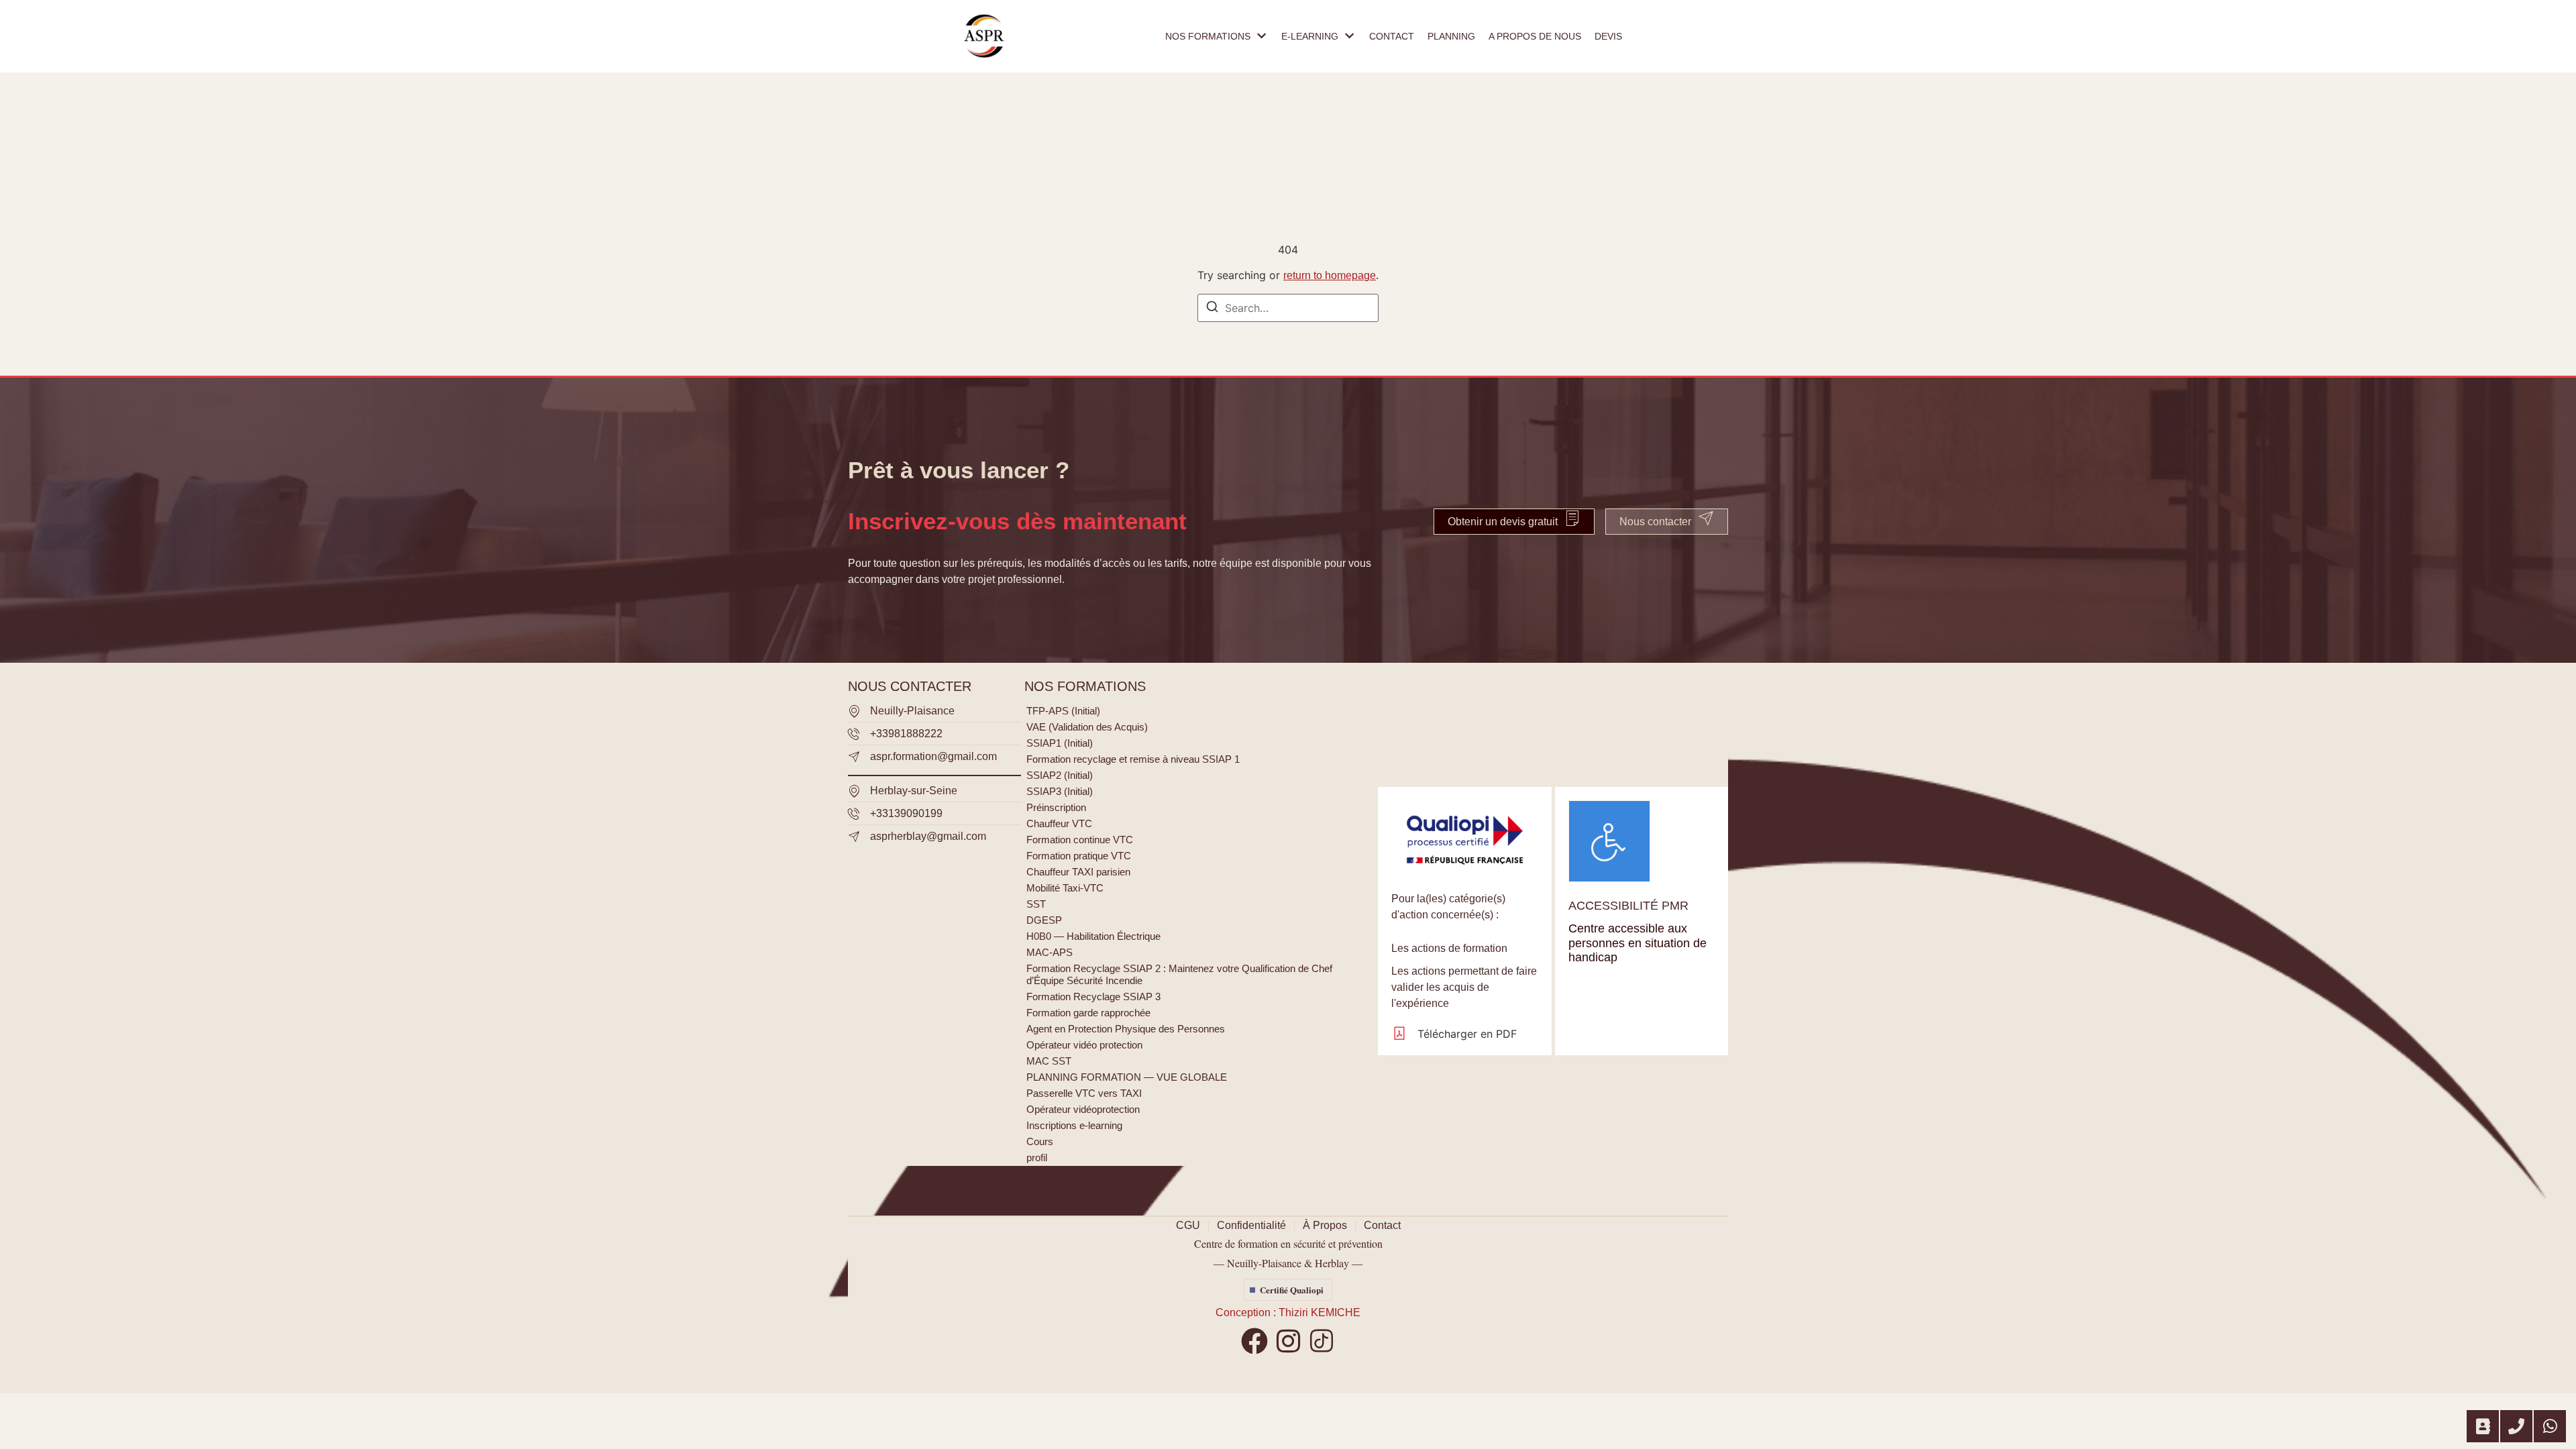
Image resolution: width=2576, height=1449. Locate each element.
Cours (1040, 1141)
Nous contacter (1655, 522)
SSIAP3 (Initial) (1060, 791)
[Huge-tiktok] (1322, 1341)
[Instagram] (1288, 1341)
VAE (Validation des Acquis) (1087, 727)
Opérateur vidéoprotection (1083, 1109)
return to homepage (1330, 275)
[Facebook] (1254, 1341)
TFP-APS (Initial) (1063, 711)
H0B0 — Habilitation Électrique (1093, 936)
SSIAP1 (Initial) (1060, 743)
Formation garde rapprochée (1088, 1013)
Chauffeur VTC (1059, 823)
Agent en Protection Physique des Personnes (1126, 1029)
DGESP (1044, 920)
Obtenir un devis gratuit (1503, 522)
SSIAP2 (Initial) (1060, 775)
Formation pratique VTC (1079, 856)
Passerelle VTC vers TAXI (1084, 1093)
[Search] (1212, 309)
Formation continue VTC (1080, 840)
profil (1037, 1158)
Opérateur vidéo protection (1084, 1045)
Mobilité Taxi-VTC (1065, 888)
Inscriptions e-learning (1074, 1125)
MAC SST (1049, 1061)
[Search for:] (1288, 308)
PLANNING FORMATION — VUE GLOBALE (1127, 1077)
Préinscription (1056, 807)
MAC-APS (1050, 952)
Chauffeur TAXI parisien (1078, 872)
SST (1036, 904)
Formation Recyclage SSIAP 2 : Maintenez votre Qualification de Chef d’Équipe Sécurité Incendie (1179, 974)
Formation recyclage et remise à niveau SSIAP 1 (1133, 759)
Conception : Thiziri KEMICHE (1288, 1312)
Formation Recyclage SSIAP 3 (1093, 997)
